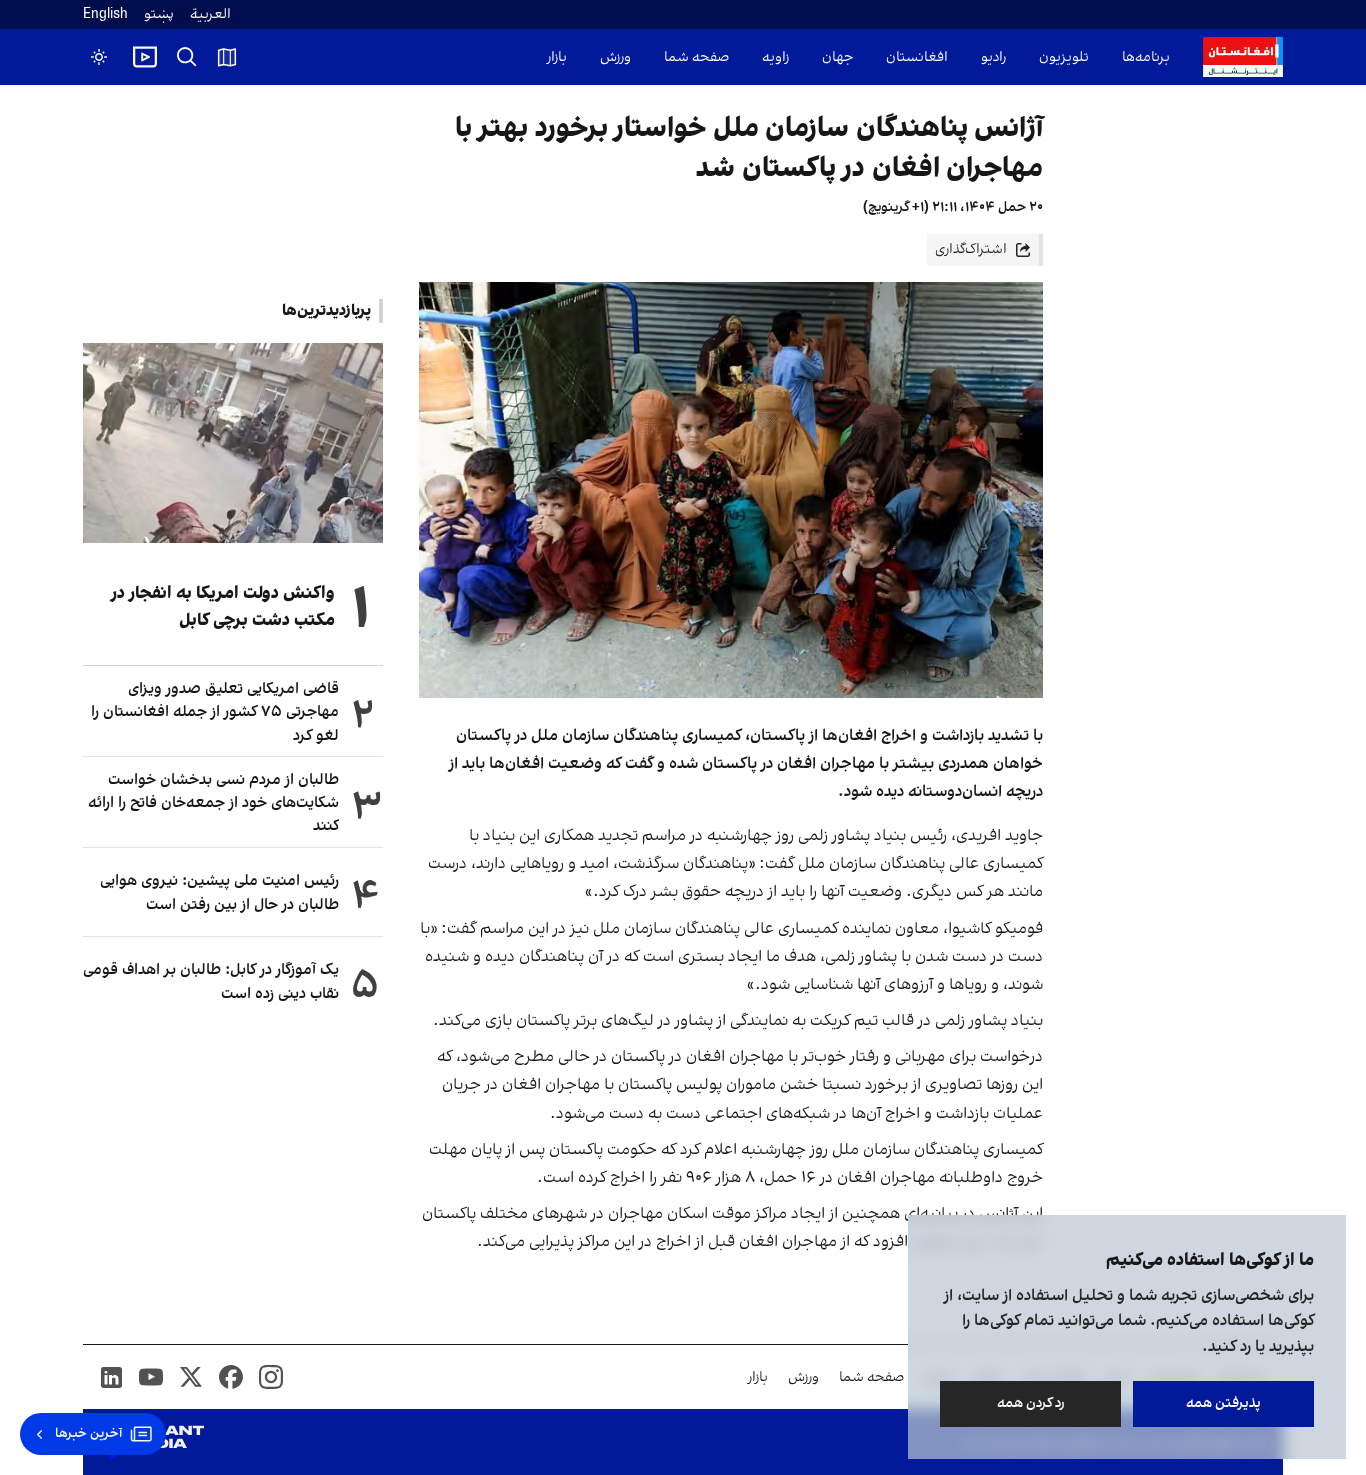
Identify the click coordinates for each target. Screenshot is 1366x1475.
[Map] (227, 57)
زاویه (775, 57)
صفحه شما (696, 57)
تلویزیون (1064, 57)
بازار (557, 57)
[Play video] (145, 57)
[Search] (187, 57)
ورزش (615, 57)
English (105, 14)
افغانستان (917, 57)
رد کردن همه (1031, 1403)
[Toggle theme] (99, 57)
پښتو (159, 14)
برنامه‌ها (1146, 57)
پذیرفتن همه (1223, 1403)
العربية (210, 14)
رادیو (993, 57)
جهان (837, 57)
